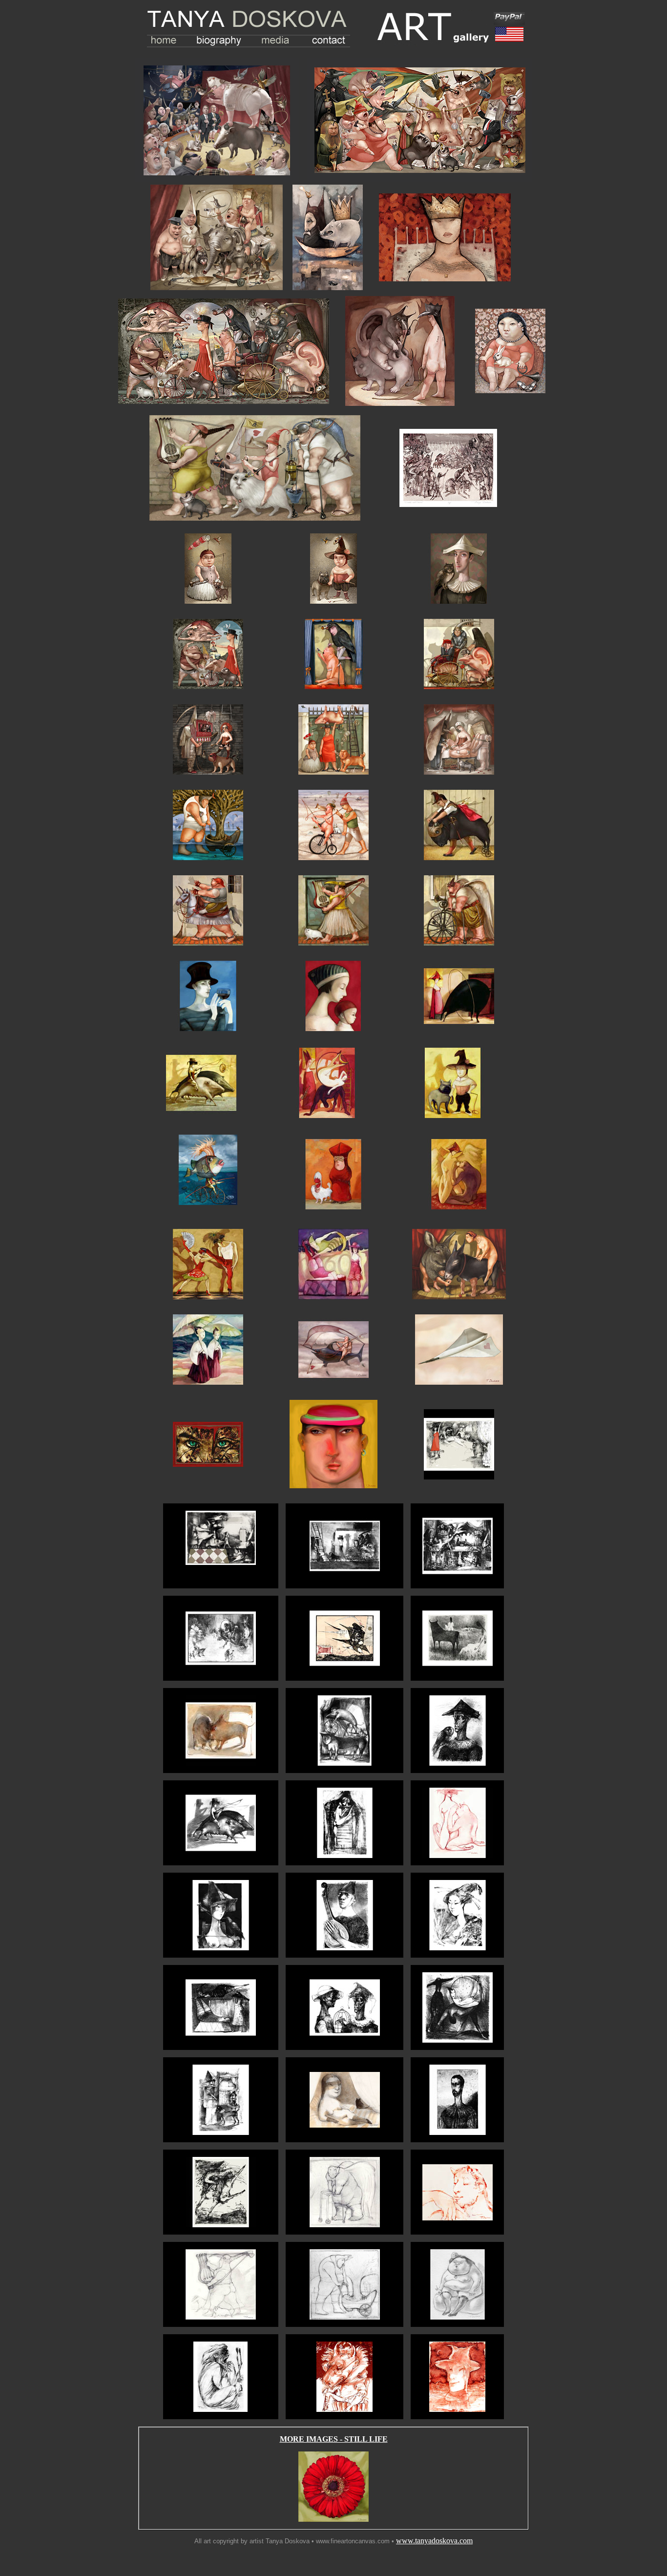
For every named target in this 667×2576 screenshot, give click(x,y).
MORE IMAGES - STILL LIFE (334, 2439)
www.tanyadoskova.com (434, 2541)
